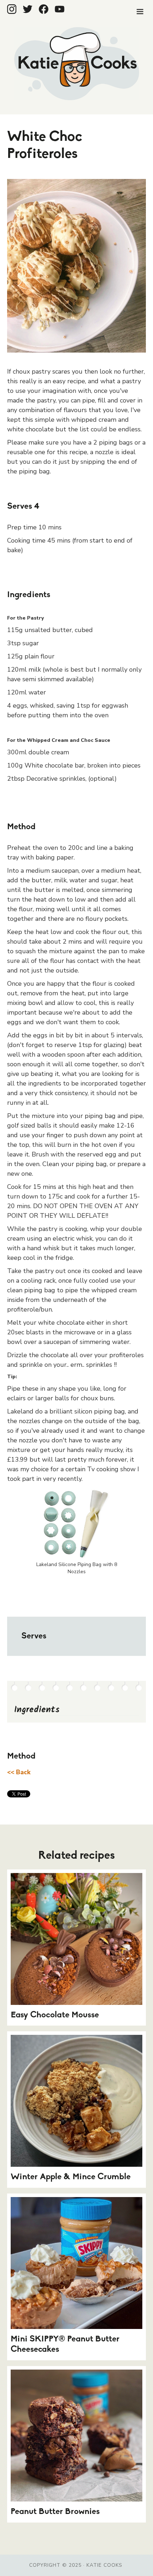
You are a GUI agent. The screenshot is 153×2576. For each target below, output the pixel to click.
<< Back (19, 1772)
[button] (140, 12)
